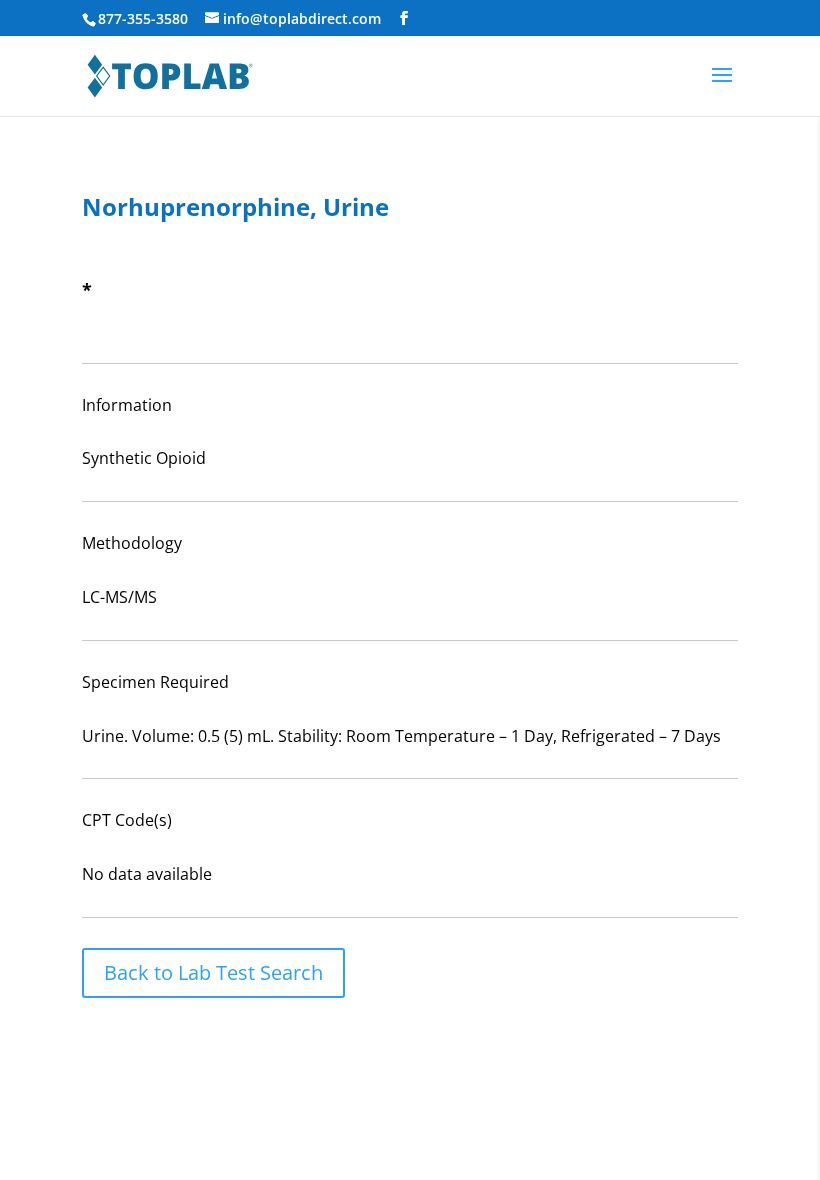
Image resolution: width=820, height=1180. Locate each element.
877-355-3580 (143, 18)
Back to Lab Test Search (213, 972)
